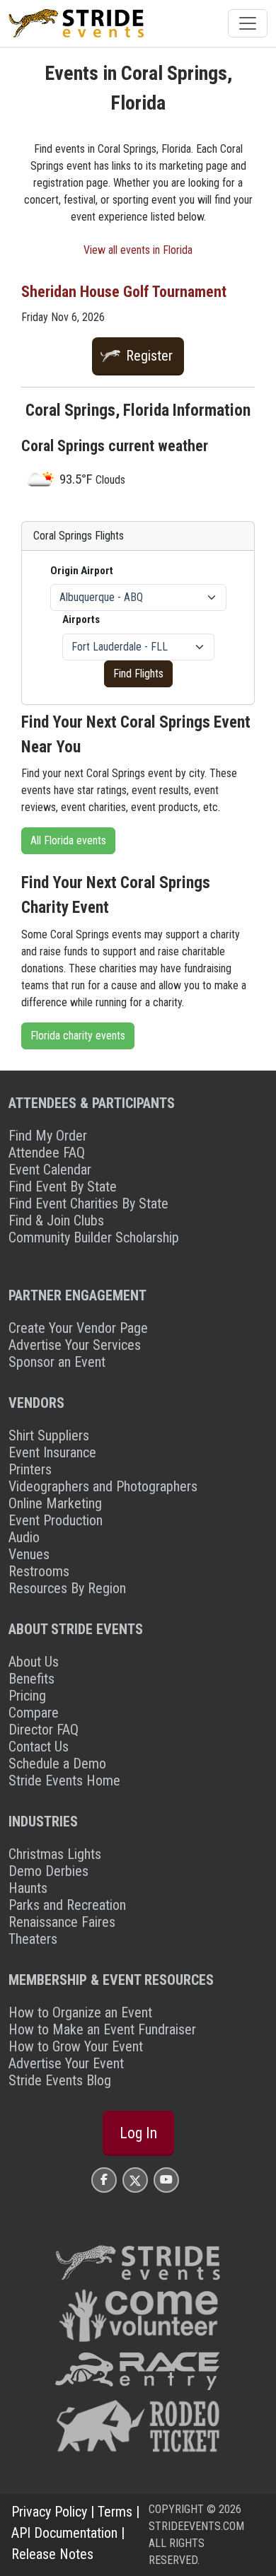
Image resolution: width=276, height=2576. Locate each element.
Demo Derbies (48, 1871)
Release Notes (52, 2554)
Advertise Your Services (75, 1345)
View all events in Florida (138, 250)
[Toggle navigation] (248, 23)
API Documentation (64, 2533)
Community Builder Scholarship (94, 1237)
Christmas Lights (55, 1854)
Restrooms (39, 1571)
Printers (30, 1469)
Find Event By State (63, 1187)
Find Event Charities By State (88, 1204)
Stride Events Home (64, 1781)
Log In (138, 2133)
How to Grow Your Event (76, 2046)
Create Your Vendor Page (78, 1328)
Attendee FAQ (47, 1153)
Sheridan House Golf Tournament (124, 292)
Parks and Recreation (67, 1905)
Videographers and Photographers (103, 1486)
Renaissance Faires (62, 1922)
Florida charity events (78, 1036)
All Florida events (68, 840)
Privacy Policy (49, 2512)
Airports (81, 619)
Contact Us (39, 1747)
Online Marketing (55, 1503)
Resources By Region (67, 1588)
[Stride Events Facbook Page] (104, 2180)
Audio (24, 1537)
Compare (34, 1713)
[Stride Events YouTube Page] (166, 2180)
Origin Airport (82, 571)
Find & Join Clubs (56, 1220)
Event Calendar (50, 1170)
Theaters (33, 1939)
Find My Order (48, 1136)
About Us (34, 1662)
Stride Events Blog (60, 2080)
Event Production (56, 1520)
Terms (115, 2512)
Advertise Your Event (66, 2063)
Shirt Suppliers (49, 1435)
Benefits (31, 1679)
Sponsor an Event (57, 1362)
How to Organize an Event (80, 2012)
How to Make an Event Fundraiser (102, 2029)
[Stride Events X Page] (135, 2180)
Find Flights (138, 674)
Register (149, 356)
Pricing (27, 1696)
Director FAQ (44, 1730)
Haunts (28, 1888)
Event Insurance (52, 1452)
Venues (29, 1554)
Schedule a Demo (57, 1764)
